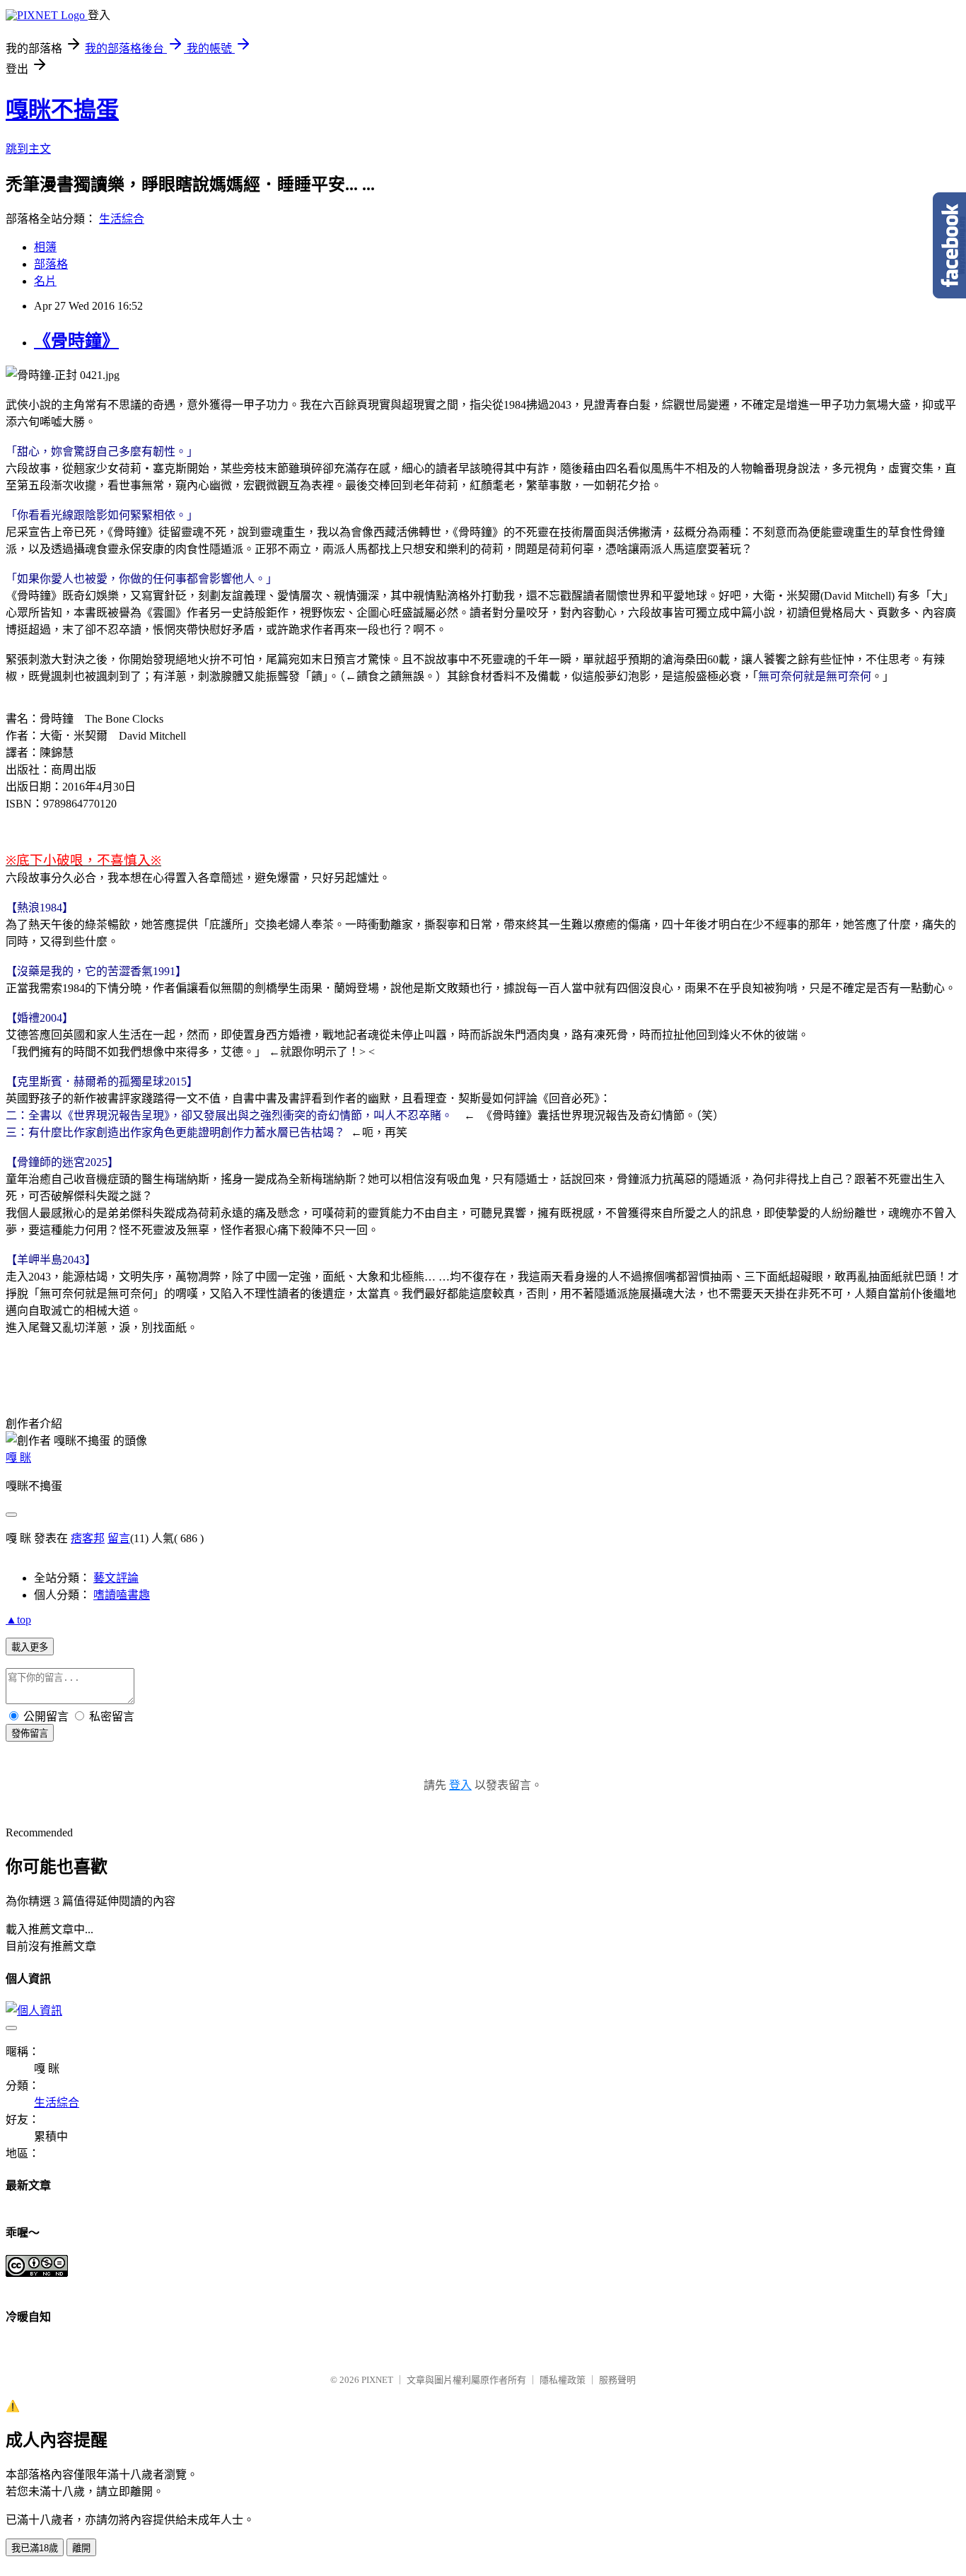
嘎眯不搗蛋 (62, 110)
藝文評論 (116, 1578)
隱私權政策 (563, 2380)
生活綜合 (122, 219)
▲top (18, 1620)
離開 (81, 2548)
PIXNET (377, 2380)
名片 (45, 281)
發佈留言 (30, 1733)
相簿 (45, 247)
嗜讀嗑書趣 (122, 1595)
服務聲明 (617, 2380)
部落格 (51, 264)
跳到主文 (28, 149)
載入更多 (30, 1647)
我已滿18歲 (35, 2548)
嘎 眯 (18, 1458)
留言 (119, 1538)
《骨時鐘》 (76, 341)
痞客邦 (88, 1538)
